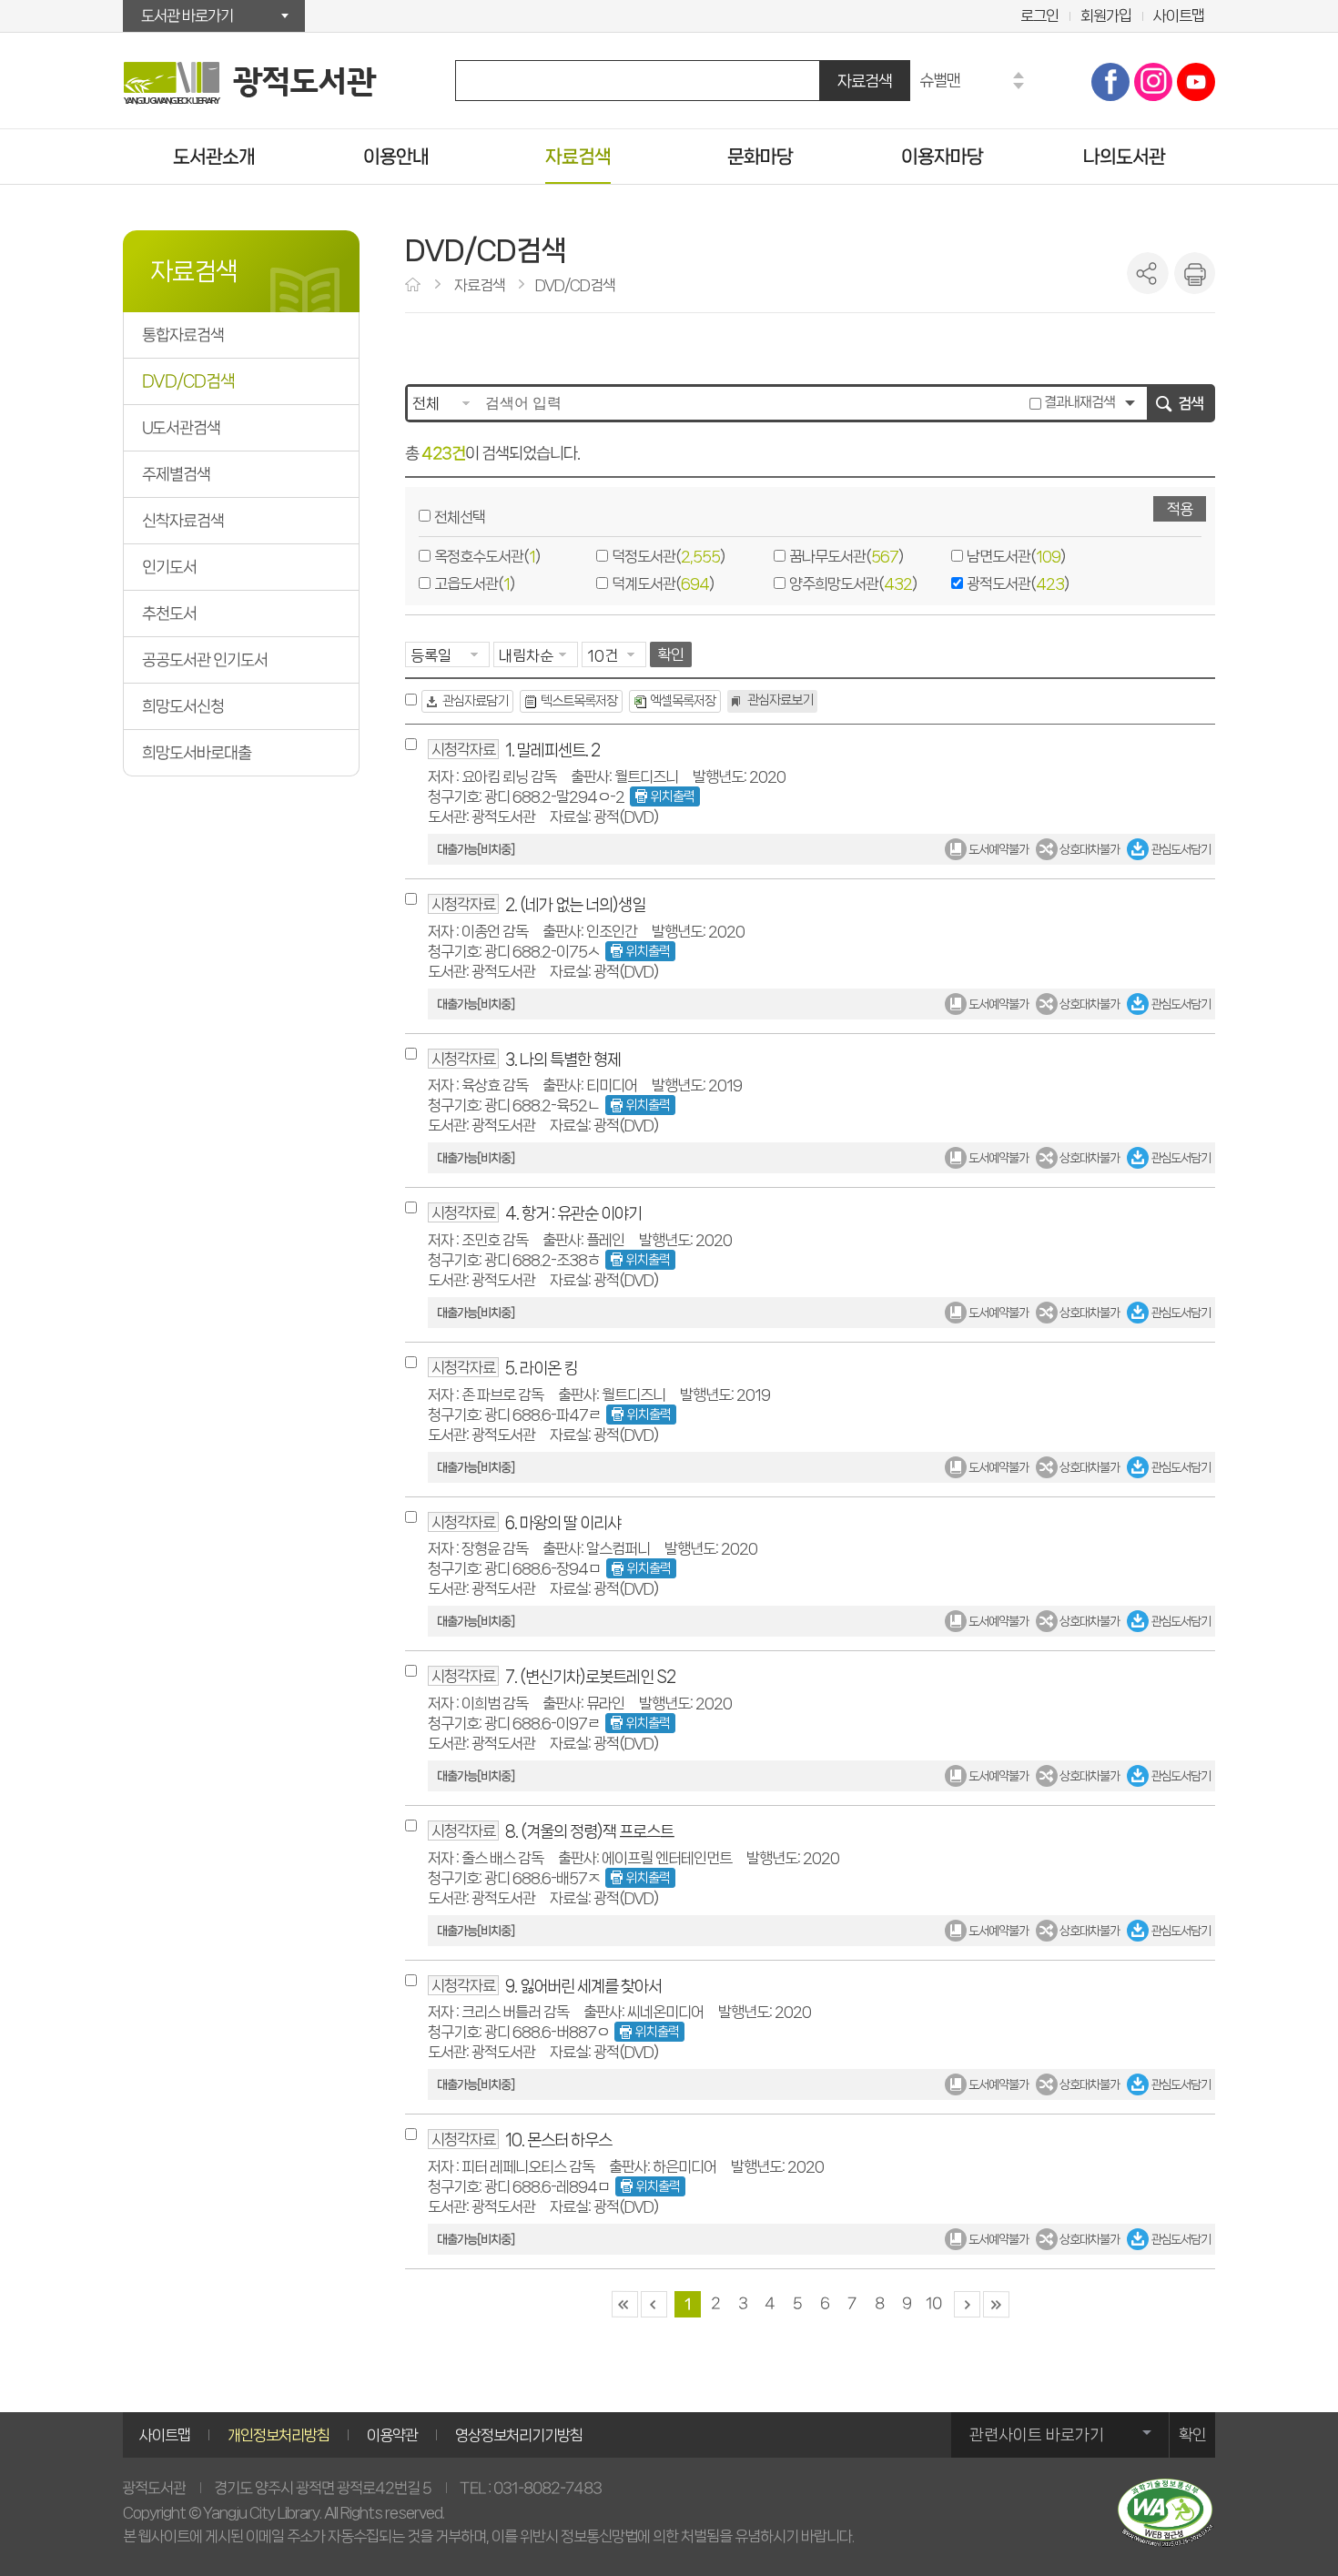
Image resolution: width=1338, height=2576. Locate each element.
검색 (1191, 403)
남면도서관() (1016, 556)
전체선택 (460, 517)
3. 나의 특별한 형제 (563, 1059)
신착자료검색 (183, 521)
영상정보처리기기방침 (519, 2435)
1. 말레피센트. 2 (552, 750)
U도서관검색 (181, 428)
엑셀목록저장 (683, 701)
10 (933, 2303)
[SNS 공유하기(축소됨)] (1148, 273)
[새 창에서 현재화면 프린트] (1194, 273)
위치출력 (673, 796)
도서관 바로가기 (187, 15)
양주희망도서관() (853, 583)
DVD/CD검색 (188, 381)
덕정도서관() (668, 556)
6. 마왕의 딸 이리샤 (563, 1522)
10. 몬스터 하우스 (558, 2140)
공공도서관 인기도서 (205, 660)
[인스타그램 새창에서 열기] (1153, 82)
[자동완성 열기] (1130, 403)
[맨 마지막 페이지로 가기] (995, 2304)
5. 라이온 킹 (541, 1368)
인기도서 (169, 567)
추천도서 (169, 614)
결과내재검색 (1078, 402)
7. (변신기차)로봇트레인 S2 (590, 1676)
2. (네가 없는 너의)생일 (575, 904)
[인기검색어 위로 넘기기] (1019, 75)
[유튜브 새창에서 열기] (1196, 82)
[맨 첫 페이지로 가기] (624, 2304)
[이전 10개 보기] (653, 2304)
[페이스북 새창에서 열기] (1110, 82)
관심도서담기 (1180, 849)
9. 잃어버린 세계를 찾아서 (583, 1986)
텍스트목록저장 (579, 701)
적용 (1180, 509)
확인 (671, 654)
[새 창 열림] (1165, 2513)
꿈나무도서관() (846, 556)
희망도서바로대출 (197, 753)
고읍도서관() (474, 583)
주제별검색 (176, 474)
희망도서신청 (183, 706)
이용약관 (392, 2435)
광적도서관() (1018, 583)
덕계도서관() (663, 583)
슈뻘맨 (940, 80)
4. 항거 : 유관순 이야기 (573, 1213)
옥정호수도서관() (487, 556)
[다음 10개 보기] (966, 2304)
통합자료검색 (183, 335)
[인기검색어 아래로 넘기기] (1019, 86)
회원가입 (1106, 15)
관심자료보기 (780, 700)
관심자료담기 (475, 701)
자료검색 (865, 81)
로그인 (1039, 15)
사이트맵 (1179, 15)
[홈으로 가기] (415, 286)
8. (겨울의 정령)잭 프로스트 (589, 1831)
